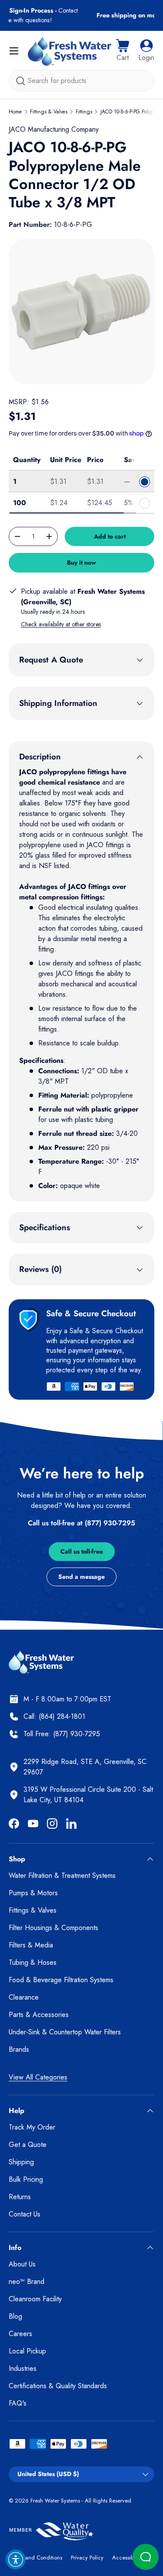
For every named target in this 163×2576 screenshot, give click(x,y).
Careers (20, 2334)
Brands (19, 2049)
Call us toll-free (82, 1551)
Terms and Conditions (35, 2558)
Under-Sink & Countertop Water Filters (65, 2032)
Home (15, 112)
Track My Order (32, 2127)
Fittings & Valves (49, 112)
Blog (15, 2316)
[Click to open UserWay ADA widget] (16, 2559)
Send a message (81, 1577)
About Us (22, 2264)
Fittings (84, 112)
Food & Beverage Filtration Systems (61, 1980)
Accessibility (127, 2558)
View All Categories (38, 2077)
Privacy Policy (87, 2558)
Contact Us (25, 2214)
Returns (20, 2197)
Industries (23, 2368)
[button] (123, 51)
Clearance (24, 1997)
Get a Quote (28, 2145)
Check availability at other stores (61, 624)
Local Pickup (27, 2351)
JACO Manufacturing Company (54, 129)
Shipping (21, 2162)
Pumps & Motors (33, 1893)
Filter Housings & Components (53, 1928)
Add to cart (110, 536)
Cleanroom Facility (35, 2299)
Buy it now (81, 562)
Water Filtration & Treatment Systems (62, 1875)
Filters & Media (31, 1945)
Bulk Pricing (26, 2179)
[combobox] (81, 81)
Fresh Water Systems (55, 2501)
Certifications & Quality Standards (58, 2386)
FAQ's (18, 2403)
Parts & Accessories (39, 2015)
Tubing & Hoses (33, 1962)
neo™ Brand (27, 2281)
